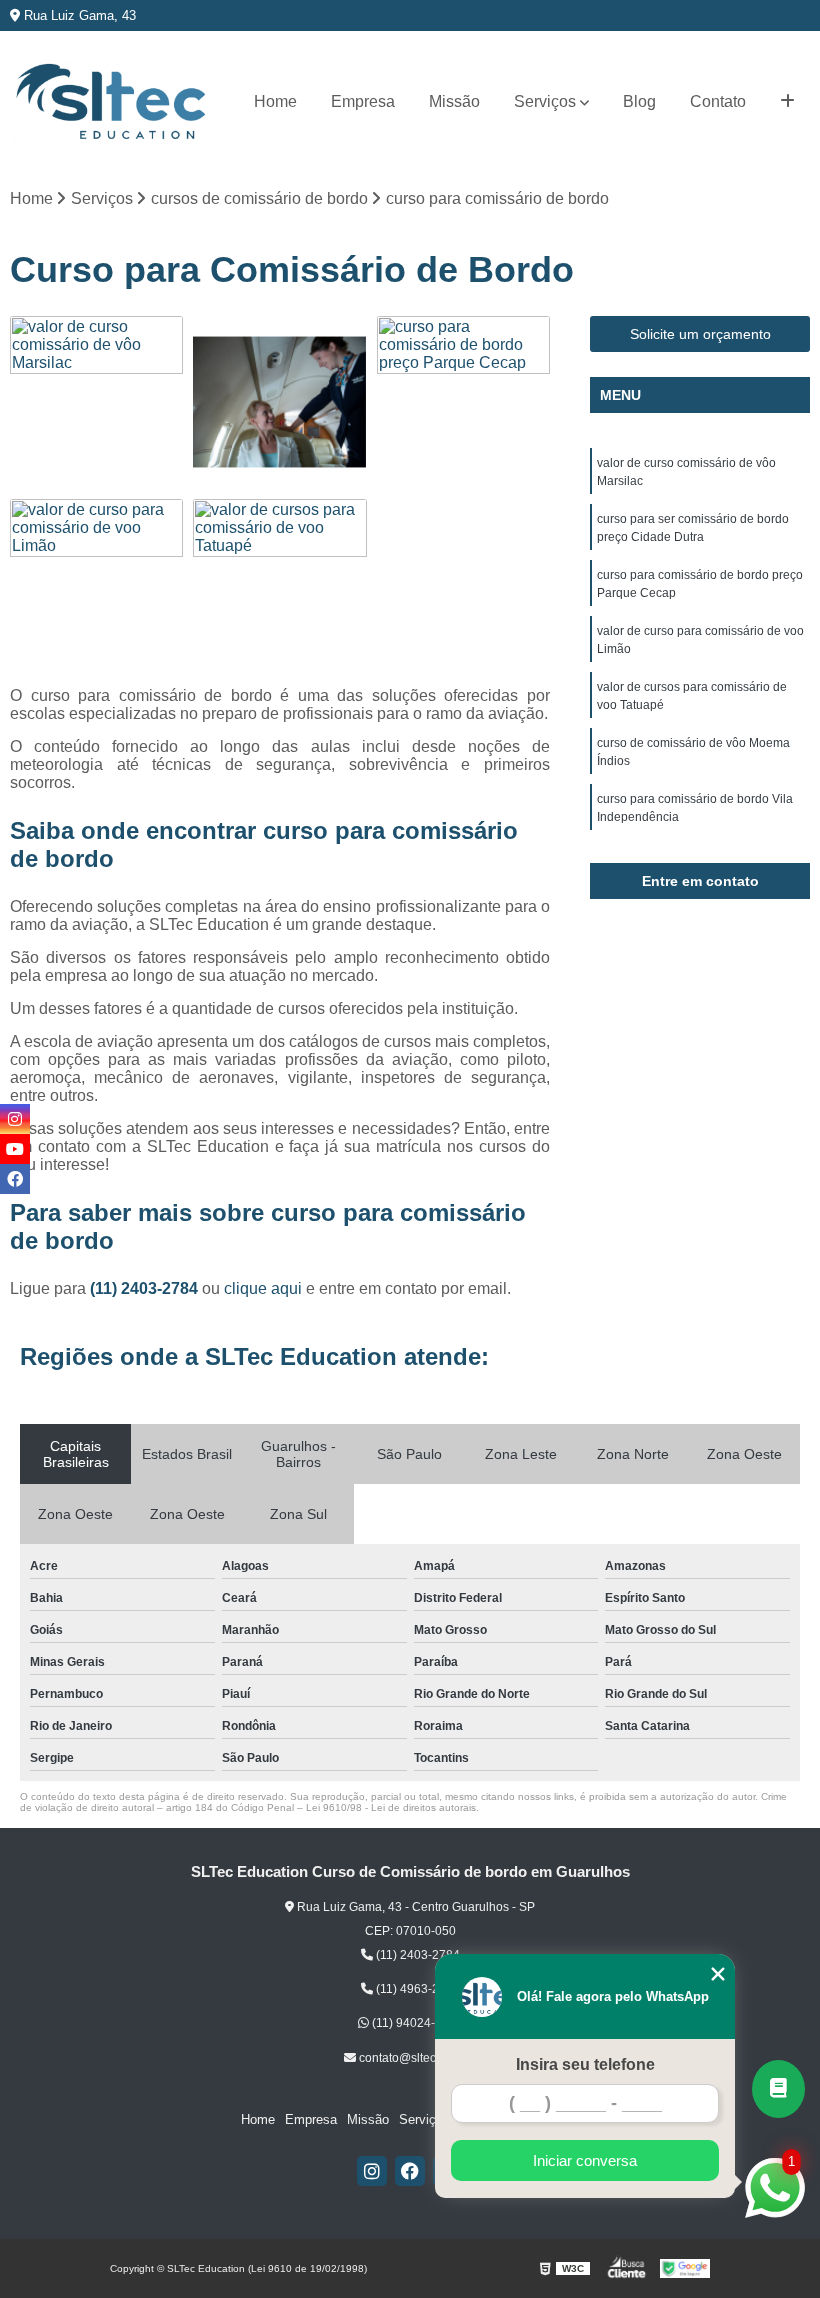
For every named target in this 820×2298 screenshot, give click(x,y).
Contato (718, 101)
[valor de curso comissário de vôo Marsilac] (96, 402)
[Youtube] (15, 1149)
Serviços (545, 101)
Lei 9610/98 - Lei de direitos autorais (391, 1807)
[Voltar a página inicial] (110, 102)
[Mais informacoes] (787, 102)
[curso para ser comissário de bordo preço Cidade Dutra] (279, 402)
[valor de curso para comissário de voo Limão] (96, 585)
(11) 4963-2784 (416, 1989)
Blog (639, 101)
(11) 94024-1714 (416, 2023)
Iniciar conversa (585, 2160)
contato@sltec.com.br (416, 2058)
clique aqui (263, 1288)
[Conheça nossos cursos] (778, 2089)
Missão (454, 101)
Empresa (363, 101)
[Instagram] (372, 2171)
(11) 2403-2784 (146, 1288)
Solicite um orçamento (700, 334)
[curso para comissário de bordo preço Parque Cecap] (463, 402)
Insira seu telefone (585, 2064)
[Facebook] (410, 2171)
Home (275, 101)
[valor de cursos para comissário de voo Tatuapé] (279, 585)
